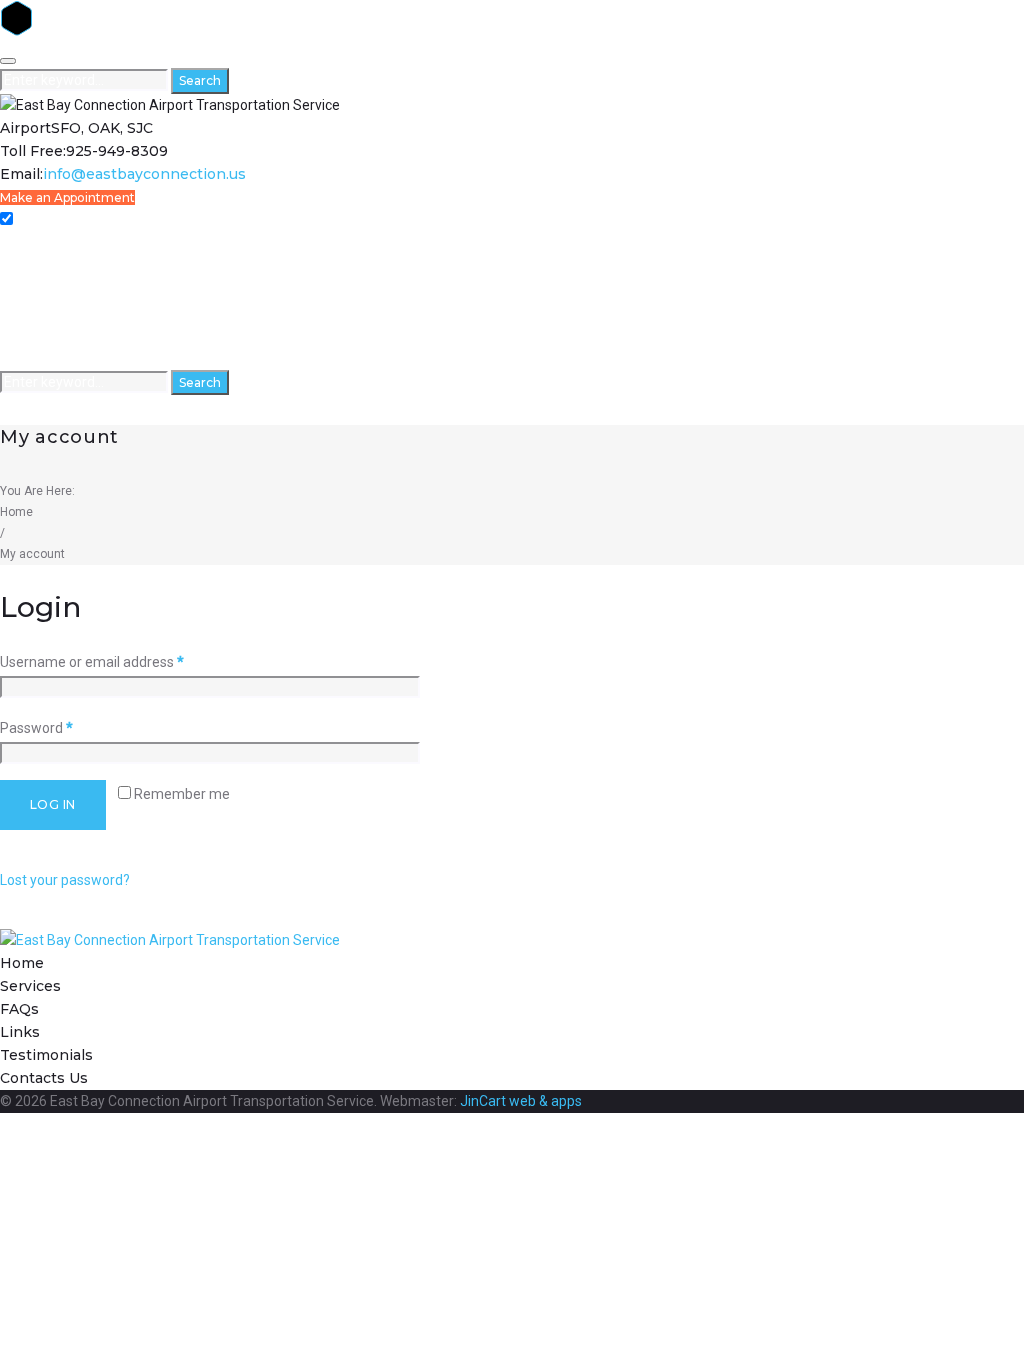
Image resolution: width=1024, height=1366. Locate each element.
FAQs (17, 289)
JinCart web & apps (521, 1101)
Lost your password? (65, 880)
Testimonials (42, 335)
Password (36, 728)
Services (27, 266)
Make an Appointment (67, 197)
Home (20, 243)
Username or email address (92, 662)
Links (16, 312)
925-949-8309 (117, 151)
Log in (53, 804)
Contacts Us (39, 358)
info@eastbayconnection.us (144, 174)
